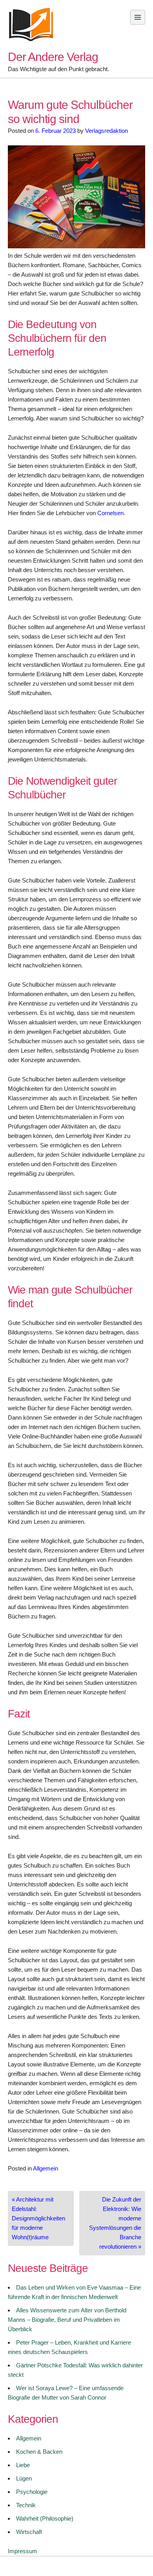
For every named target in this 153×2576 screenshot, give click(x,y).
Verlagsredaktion (107, 131)
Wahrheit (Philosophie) (45, 2518)
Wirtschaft (29, 2532)
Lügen (24, 2478)
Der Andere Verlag (53, 57)
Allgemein (46, 2168)
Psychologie (32, 2492)
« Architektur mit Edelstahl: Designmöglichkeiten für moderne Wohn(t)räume (38, 2218)
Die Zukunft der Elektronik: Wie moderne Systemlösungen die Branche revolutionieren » (115, 2223)
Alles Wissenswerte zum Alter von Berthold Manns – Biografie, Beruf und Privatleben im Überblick (67, 2320)
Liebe (23, 2465)
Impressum (23, 2551)
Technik (26, 2505)
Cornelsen (110, 513)
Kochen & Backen (39, 2452)
